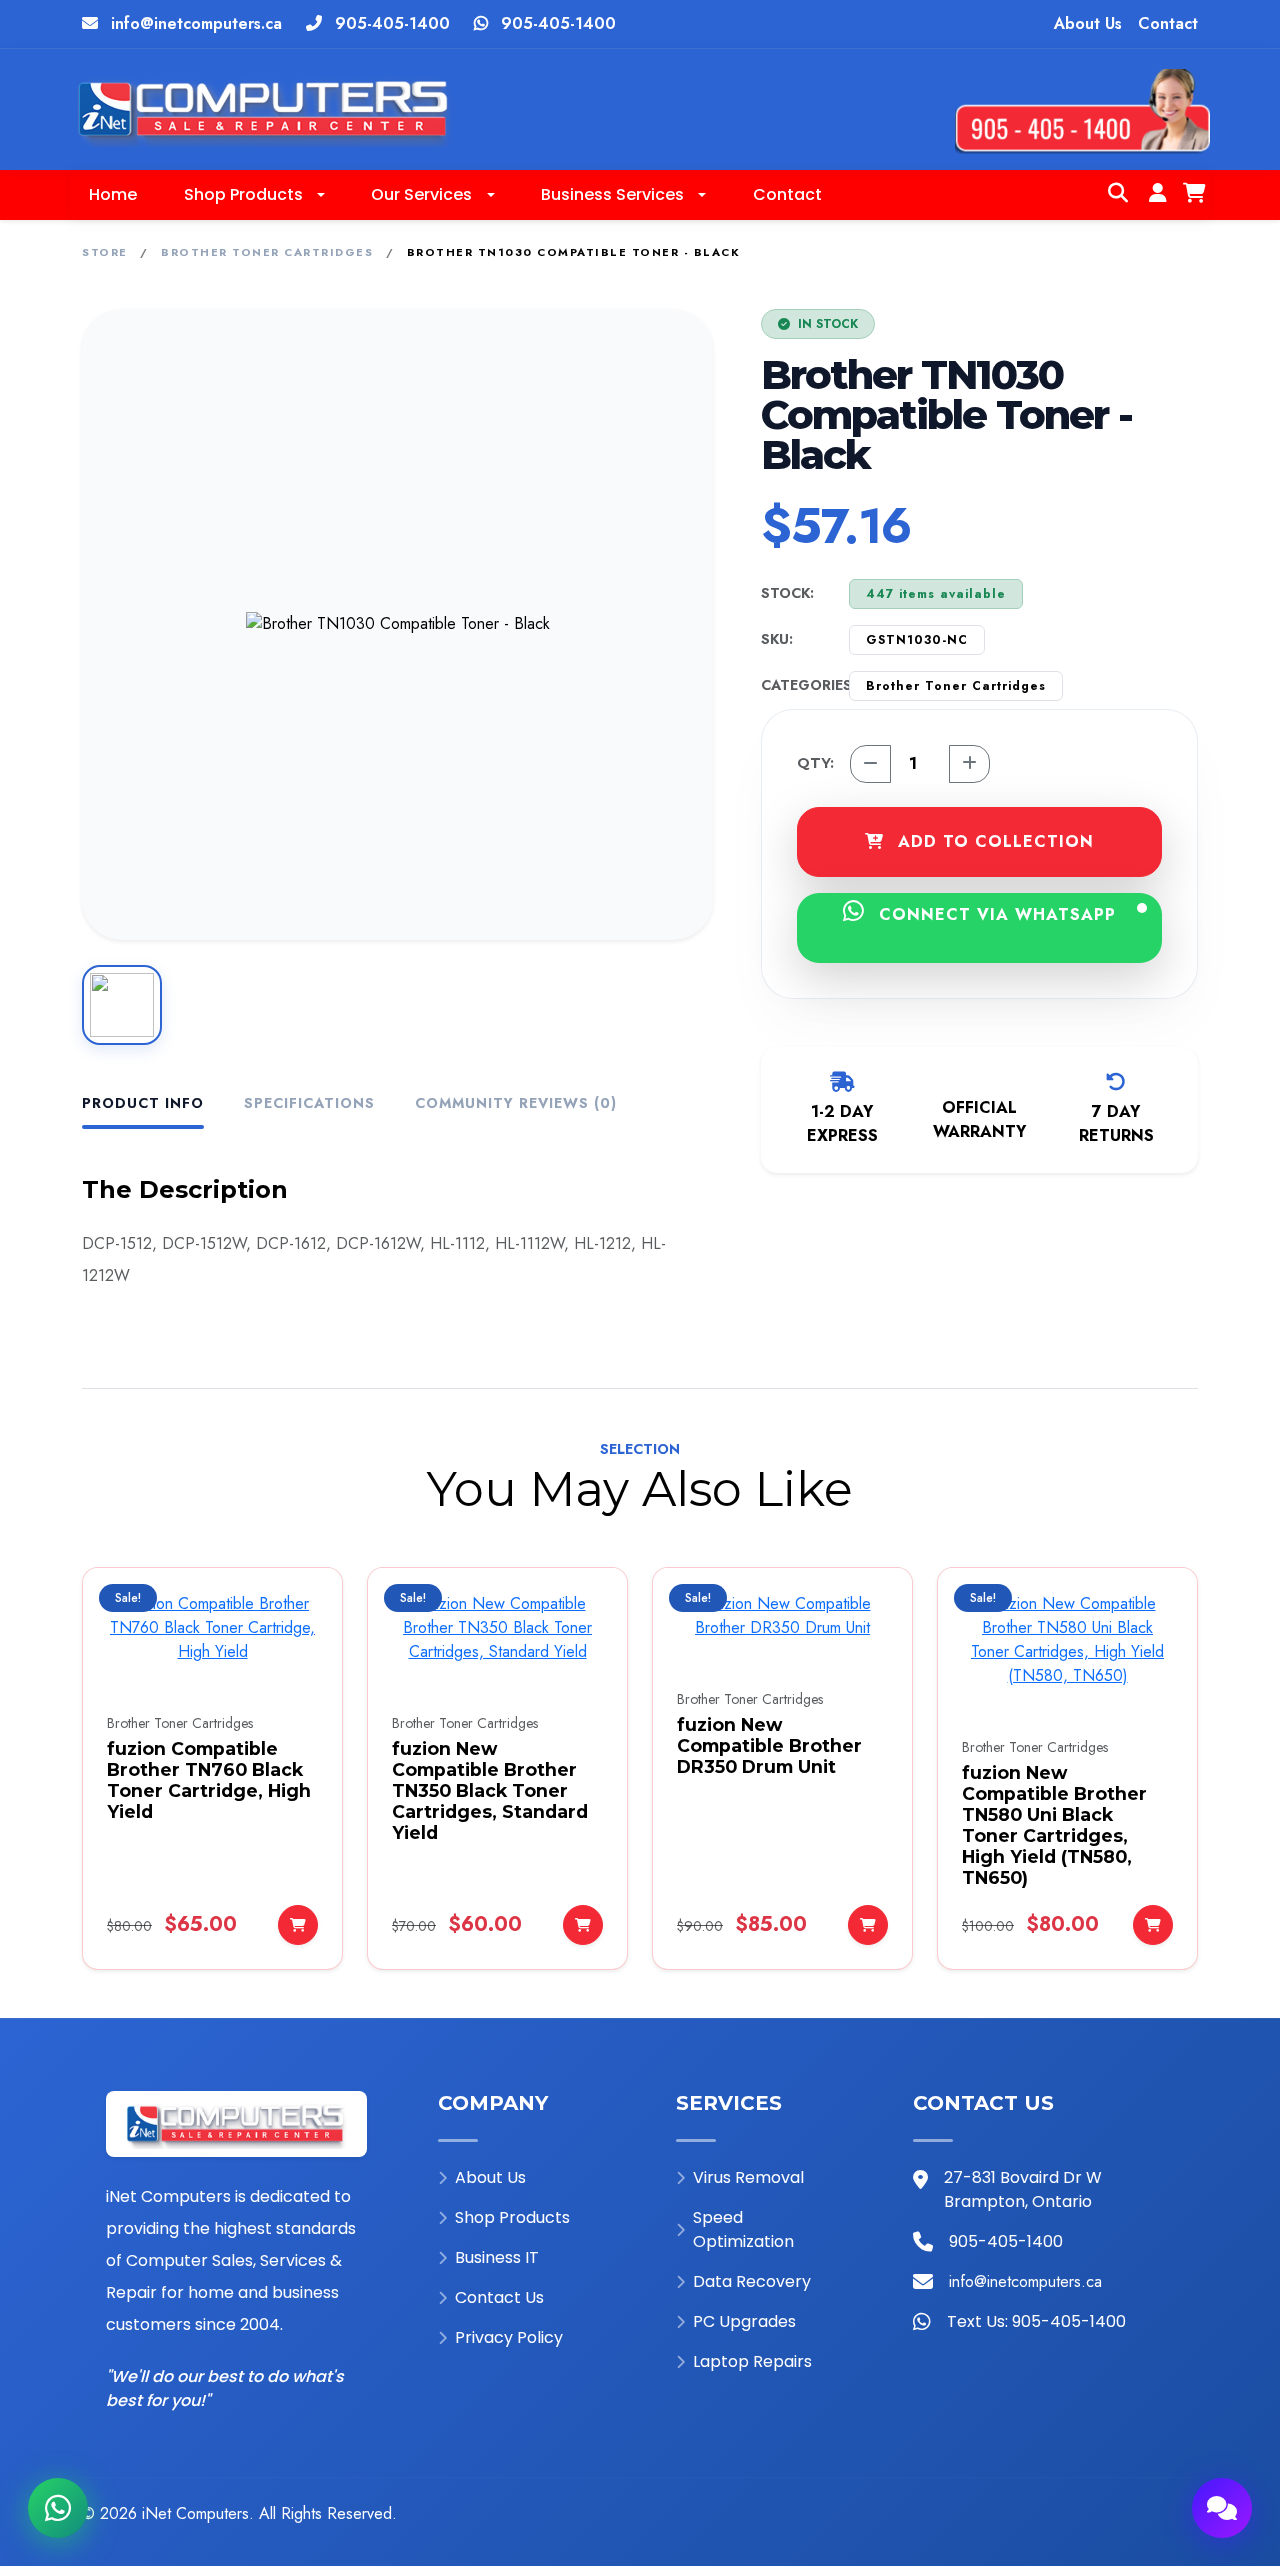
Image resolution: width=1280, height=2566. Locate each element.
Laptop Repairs (752, 2361)
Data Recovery (752, 2281)
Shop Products (512, 2217)
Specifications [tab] (309, 1103)
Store (105, 252)
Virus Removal (748, 2177)
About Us (1088, 23)
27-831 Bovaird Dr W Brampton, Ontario (1023, 2189)
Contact (1168, 23)
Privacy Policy (509, 2337)
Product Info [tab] (143, 1103)
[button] (254, 195)
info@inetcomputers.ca (196, 23)
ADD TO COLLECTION (993, 841)
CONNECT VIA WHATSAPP (994, 914)
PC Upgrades (744, 2321)
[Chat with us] (1222, 2508)
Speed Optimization (743, 2229)
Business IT (497, 2257)
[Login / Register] (1158, 195)
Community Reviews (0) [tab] (516, 1103)
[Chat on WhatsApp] (58, 2508)
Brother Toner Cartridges (267, 252)
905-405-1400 (392, 23)
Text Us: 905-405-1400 (1036, 2321)
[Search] (1118, 195)
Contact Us (499, 2297)
